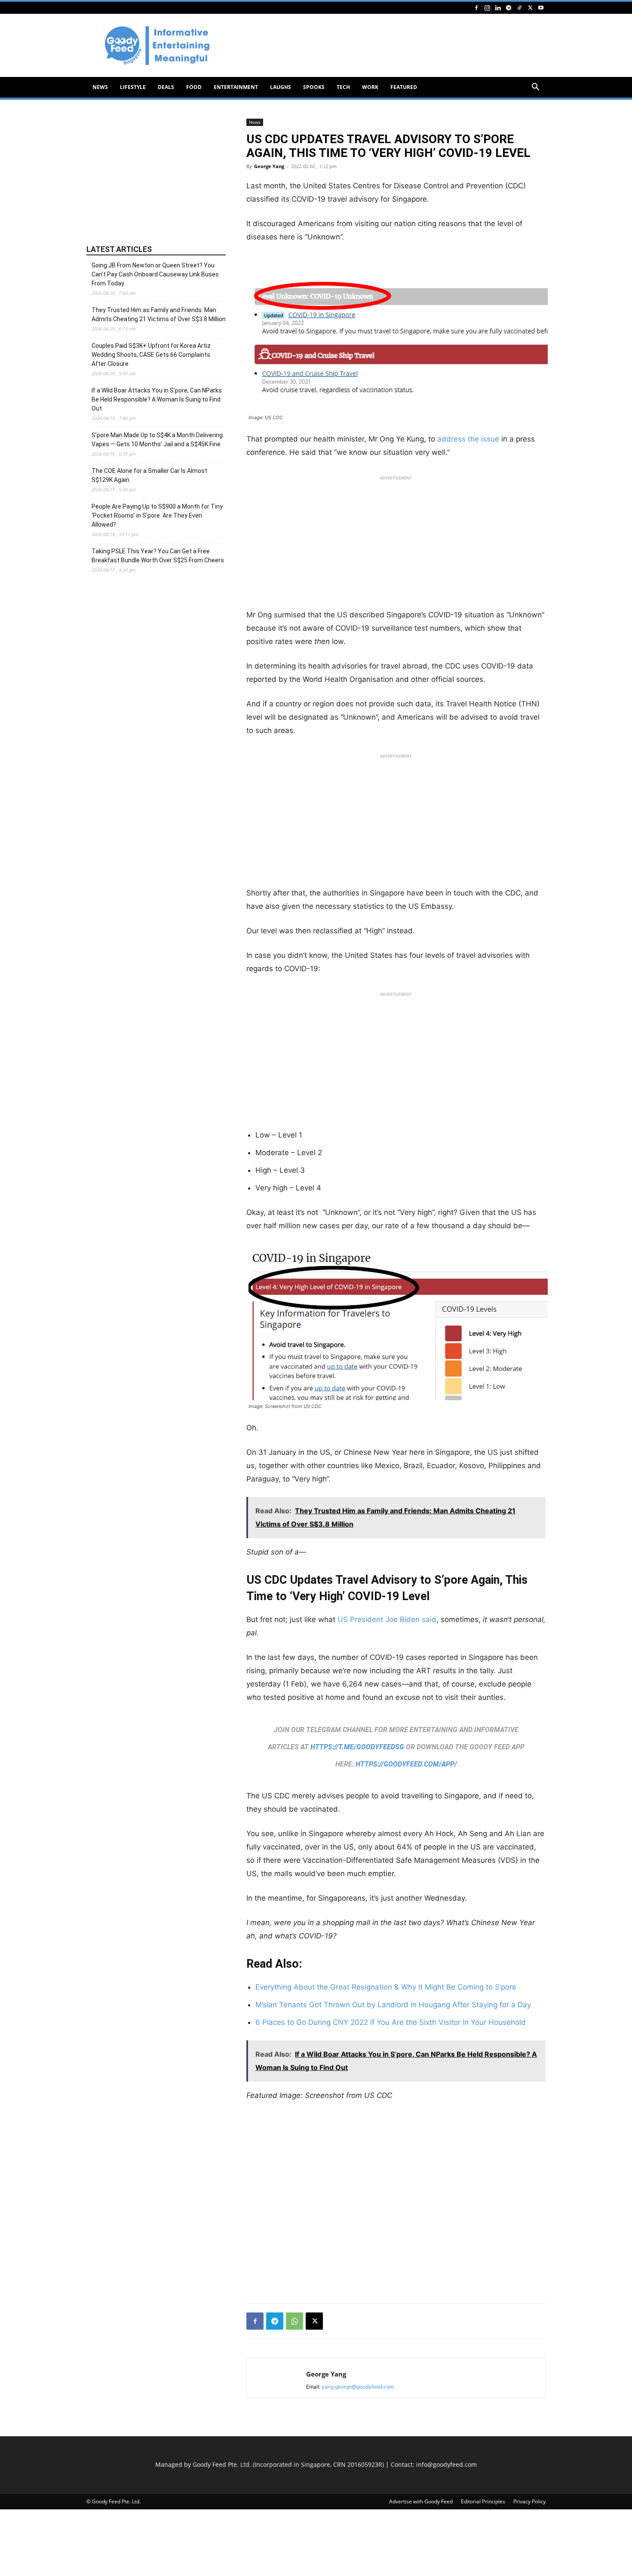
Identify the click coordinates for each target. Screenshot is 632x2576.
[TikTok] (519, 8)
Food (194, 87)
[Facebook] (476, 8)
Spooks (314, 87)
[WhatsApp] (295, 2321)
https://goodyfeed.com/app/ (406, 1764)
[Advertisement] (389, 46)
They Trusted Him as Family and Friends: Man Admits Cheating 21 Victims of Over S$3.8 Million (159, 314)
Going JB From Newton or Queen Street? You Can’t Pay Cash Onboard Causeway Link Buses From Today (155, 274)
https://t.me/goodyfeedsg (357, 1747)
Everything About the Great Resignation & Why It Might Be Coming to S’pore (386, 1987)
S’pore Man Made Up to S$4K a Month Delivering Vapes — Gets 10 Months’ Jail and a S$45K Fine (157, 440)
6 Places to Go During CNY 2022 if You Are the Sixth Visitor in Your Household (391, 2022)
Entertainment (236, 87)
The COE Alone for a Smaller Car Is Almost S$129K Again (149, 475)
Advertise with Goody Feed (421, 2501)
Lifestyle (133, 87)
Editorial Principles (483, 2501)
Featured (404, 87)
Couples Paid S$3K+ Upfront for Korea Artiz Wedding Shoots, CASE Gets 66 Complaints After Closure (151, 355)
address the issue (468, 439)
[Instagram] (487, 8)
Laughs (281, 87)
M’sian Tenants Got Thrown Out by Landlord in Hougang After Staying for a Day (393, 2005)
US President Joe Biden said (387, 1619)
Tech (343, 87)
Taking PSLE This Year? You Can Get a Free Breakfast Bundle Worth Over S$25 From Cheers (158, 556)
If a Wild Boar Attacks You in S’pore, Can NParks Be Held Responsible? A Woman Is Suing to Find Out (157, 399)
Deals (166, 87)
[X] (530, 8)
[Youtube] (541, 8)
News (100, 87)
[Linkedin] (498, 8)
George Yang (269, 166)
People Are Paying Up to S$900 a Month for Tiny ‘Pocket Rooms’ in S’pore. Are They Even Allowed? (157, 515)
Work (370, 87)
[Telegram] (509, 8)
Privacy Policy (529, 2501)
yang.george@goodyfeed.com (358, 2387)
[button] (535, 88)
